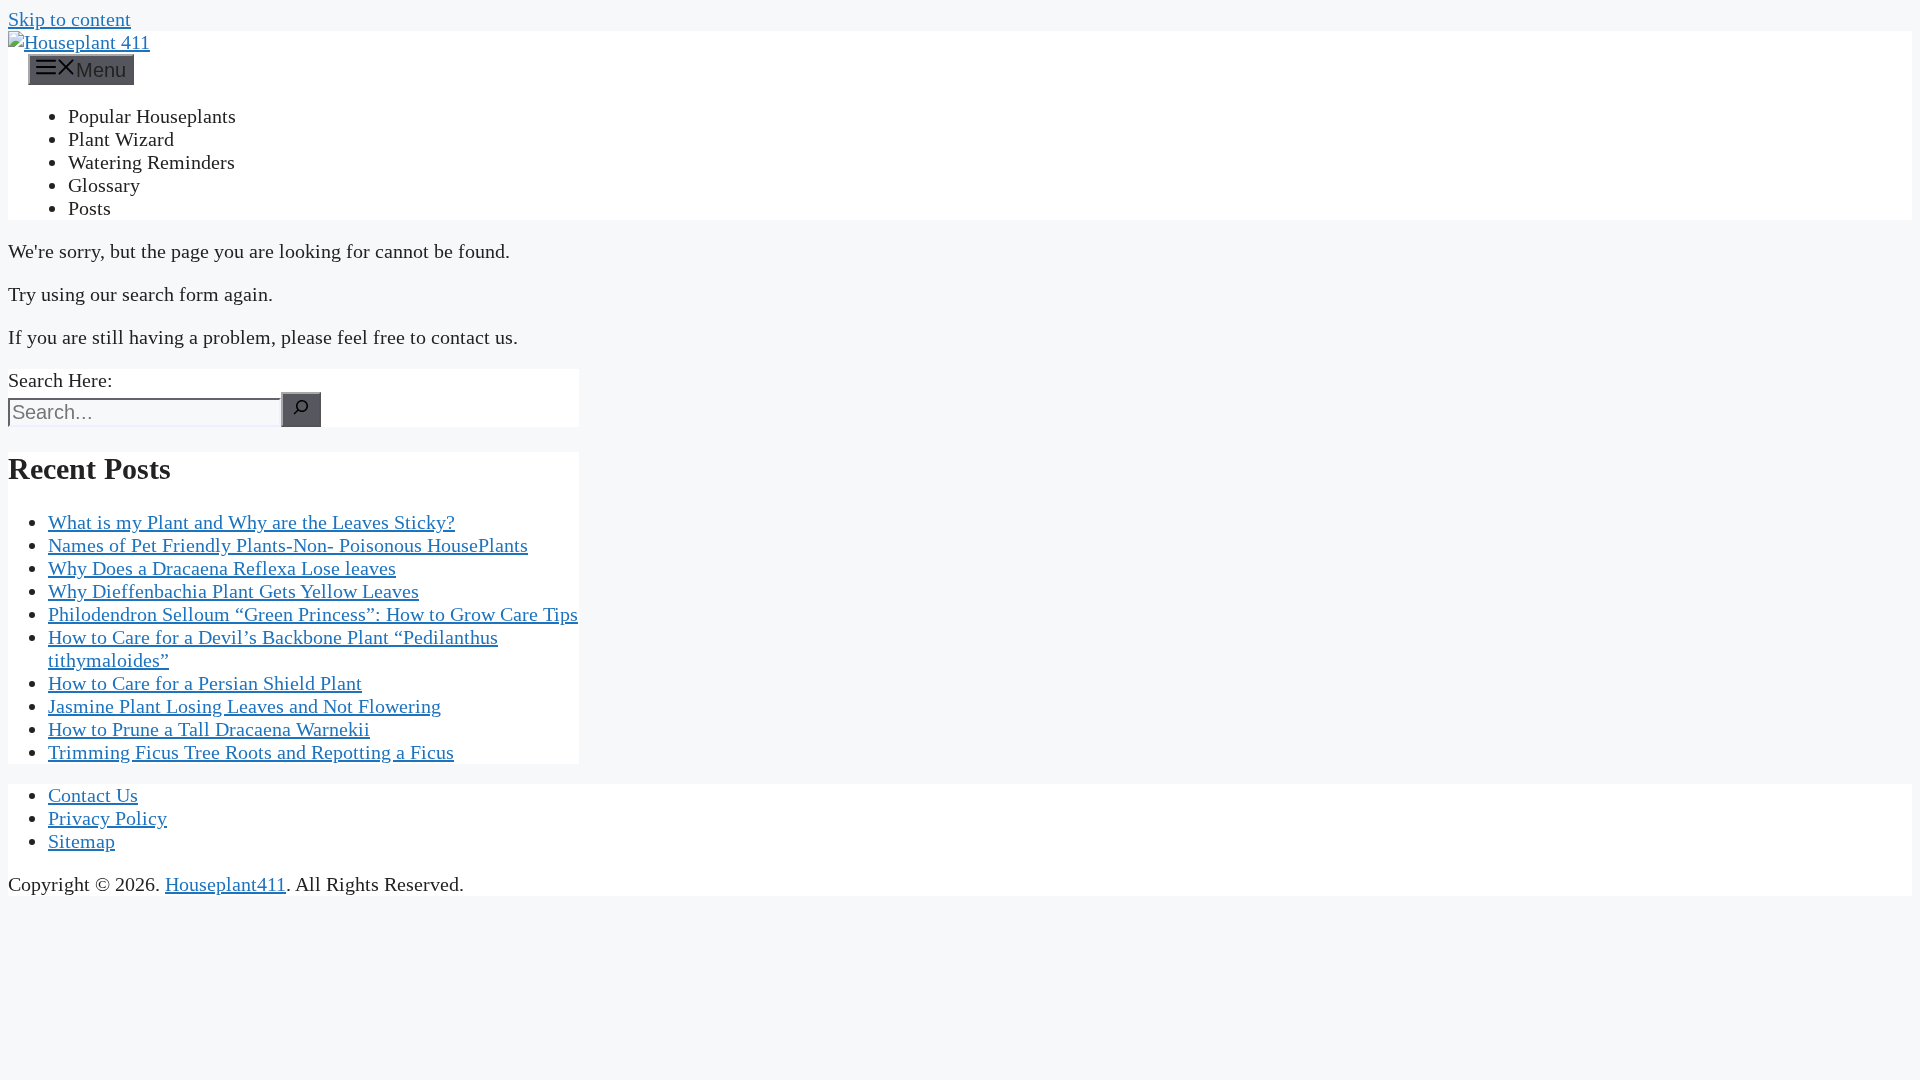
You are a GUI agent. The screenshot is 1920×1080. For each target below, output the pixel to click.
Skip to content (69, 19)
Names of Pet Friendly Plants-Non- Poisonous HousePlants (288, 545)
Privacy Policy (107, 818)
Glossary (104, 185)
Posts (89, 208)
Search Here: (60, 380)
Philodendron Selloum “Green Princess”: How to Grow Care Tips (313, 614)
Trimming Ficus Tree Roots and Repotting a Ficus (251, 752)
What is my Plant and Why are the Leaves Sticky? (251, 522)
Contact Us (93, 795)
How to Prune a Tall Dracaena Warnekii (209, 729)
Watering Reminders (151, 162)
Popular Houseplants (152, 116)
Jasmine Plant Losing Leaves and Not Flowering (244, 706)
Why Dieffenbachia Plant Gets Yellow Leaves (233, 591)
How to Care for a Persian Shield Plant (205, 683)
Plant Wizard (121, 139)
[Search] (301, 409)
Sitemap (81, 841)
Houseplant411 (225, 884)
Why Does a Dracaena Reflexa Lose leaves (222, 568)
